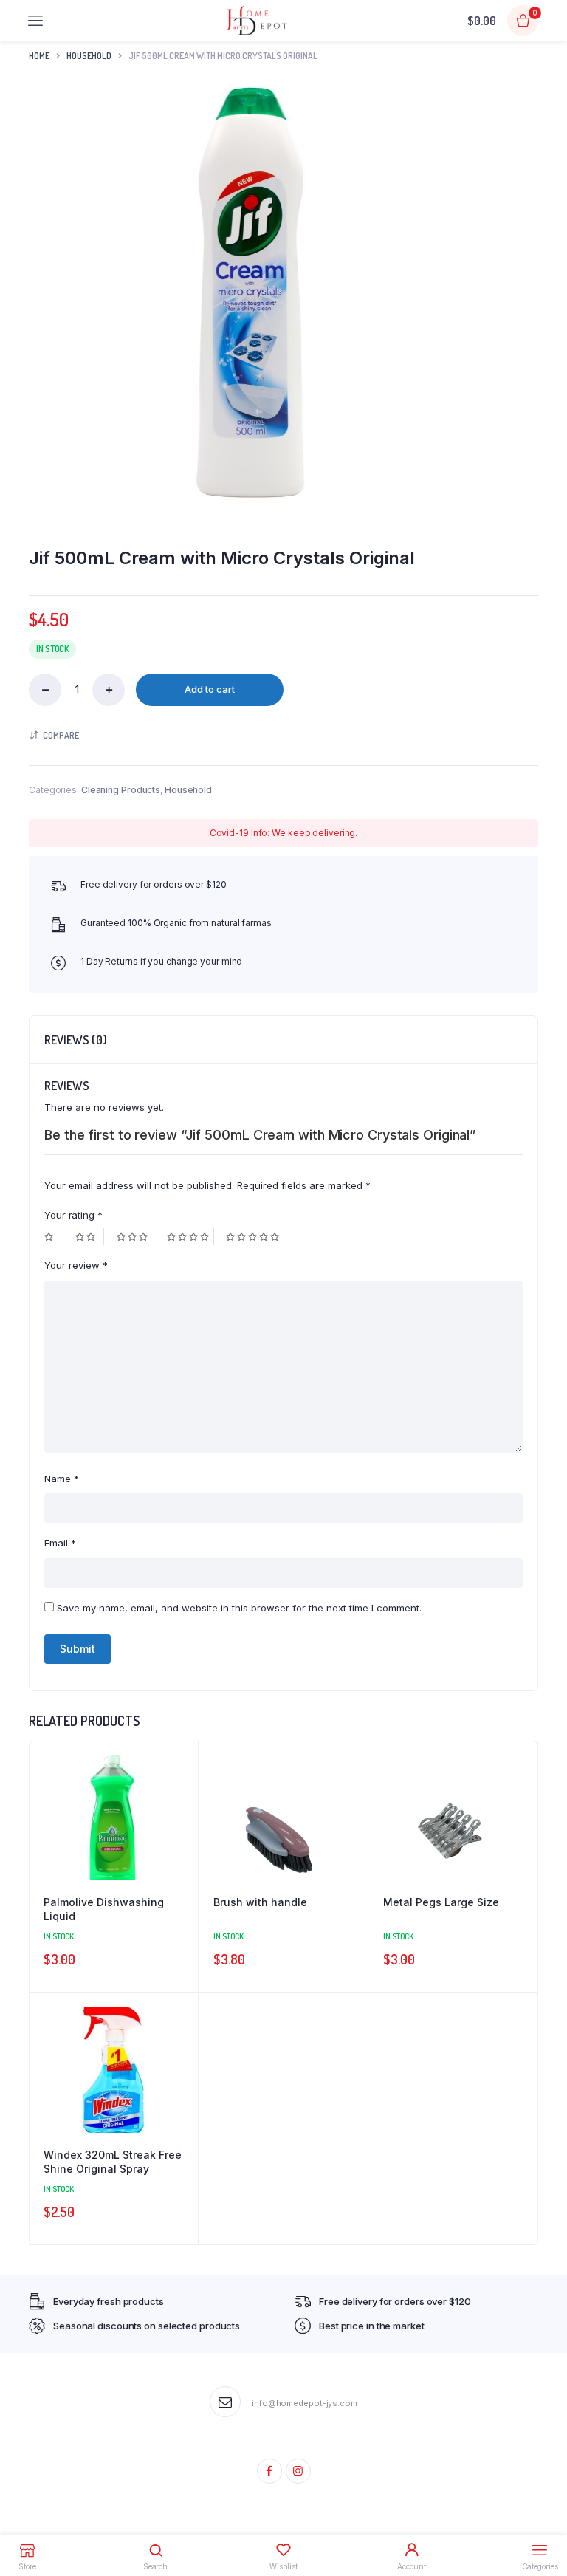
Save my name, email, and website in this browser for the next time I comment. (239, 1608)
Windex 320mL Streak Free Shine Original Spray (113, 2162)
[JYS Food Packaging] (257, 21)
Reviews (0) (76, 1040)
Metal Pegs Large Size (441, 1902)
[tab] (76, 1040)
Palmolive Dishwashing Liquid (104, 1909)
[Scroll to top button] (543, 2517)
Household (89, 56)
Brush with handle (260, 1902)
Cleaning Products (121, 790)
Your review (76, 1265)
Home (39, 56)
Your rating (73, 1215)
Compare (61, 735)
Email (60, 1543)
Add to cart (210, 689)
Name (62, 1479)
